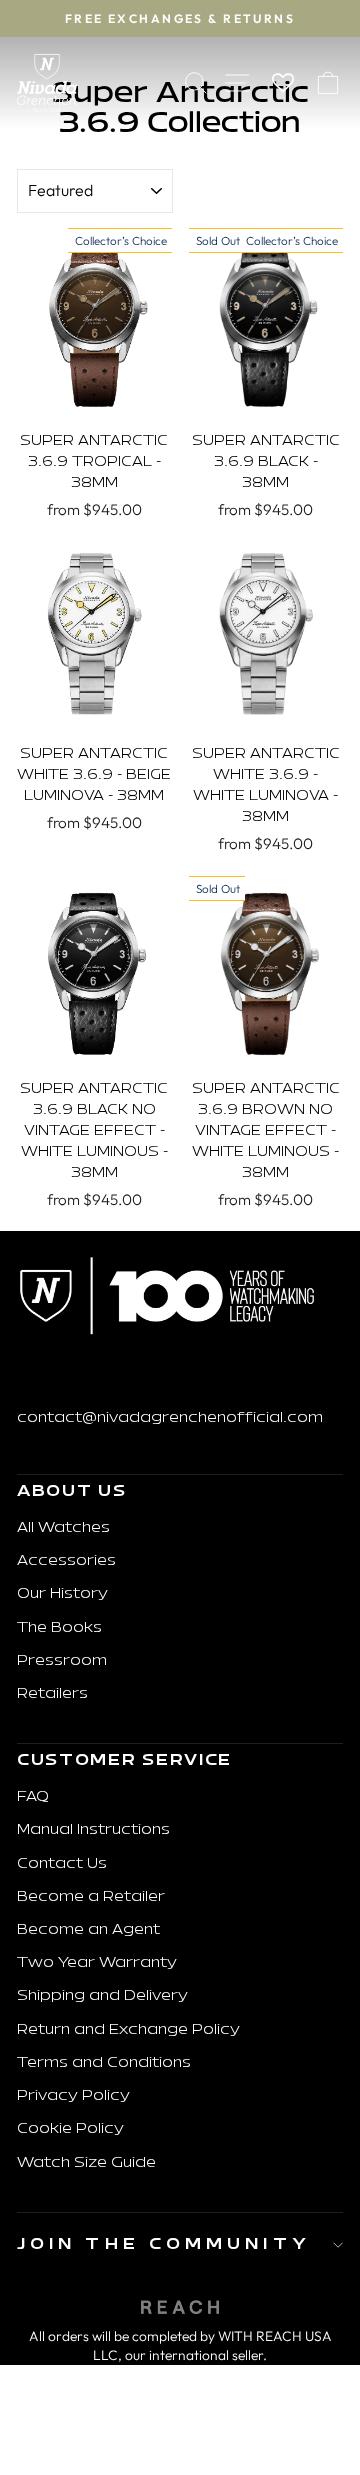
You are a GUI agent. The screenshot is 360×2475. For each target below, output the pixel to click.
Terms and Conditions (104, 2063)
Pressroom (62, 1661)
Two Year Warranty (97, 1963)
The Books (59, 1628)
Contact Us (62, 1864)
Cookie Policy (70, 2129)
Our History (62, 1594)
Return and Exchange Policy (128, 2030)
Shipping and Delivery (102, 1996)
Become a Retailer (91, 1897)
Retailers (52, 1694)
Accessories (66, 1561)
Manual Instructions (93, 1830)
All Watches (63, 1528)
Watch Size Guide (86, 2163)
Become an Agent (88, 1930)
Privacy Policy (73, 2096)
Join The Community (164, 2244)
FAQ (33, 1797)
